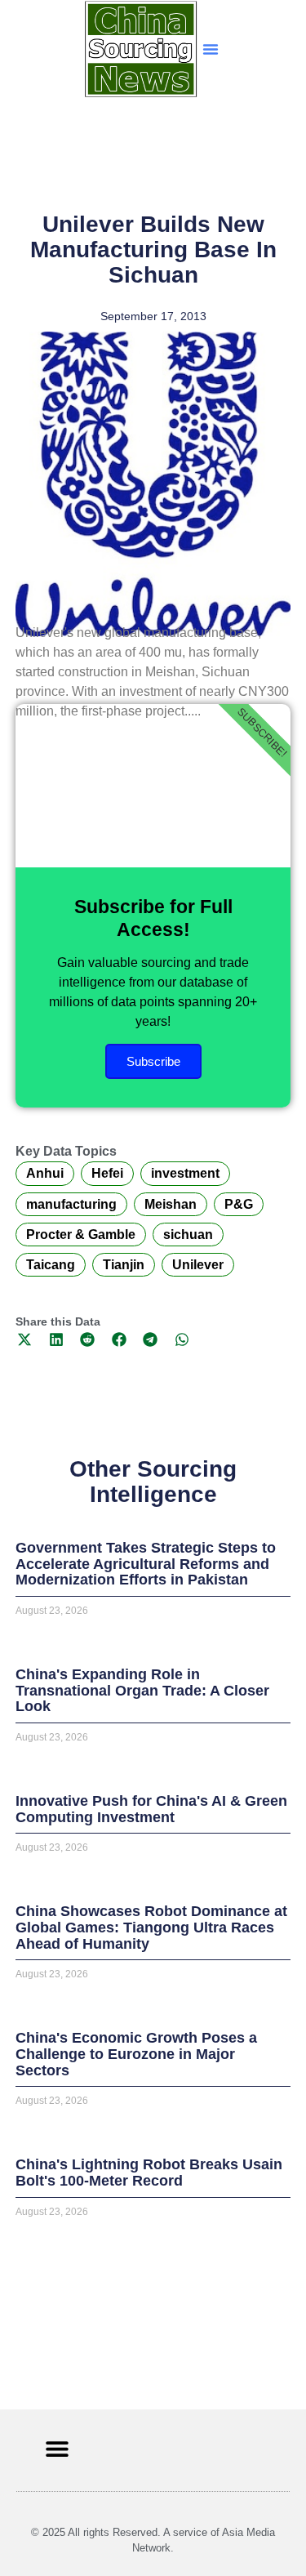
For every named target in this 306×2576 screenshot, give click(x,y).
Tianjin (124, 1265)
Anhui (45, 1173)
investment (185, 1173)
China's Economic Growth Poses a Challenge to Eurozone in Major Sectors (136, 2054)
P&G (239, 1204)
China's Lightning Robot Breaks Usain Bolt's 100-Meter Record (149, 2173)
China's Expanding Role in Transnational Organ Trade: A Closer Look (142, 1691)
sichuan (188, 1235)
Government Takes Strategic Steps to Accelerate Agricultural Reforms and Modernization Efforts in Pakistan (146, 1564)
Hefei (107, 1173)
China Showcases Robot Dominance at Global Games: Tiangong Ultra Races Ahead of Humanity (151, 1928)
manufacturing (71, 1204)
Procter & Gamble (81, 1235)
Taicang (51, 1265)
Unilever (198, 1265)
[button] (211, 49)
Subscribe (153, 1061)
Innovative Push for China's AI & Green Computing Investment (151, 1809)
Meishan (171, 1204)
